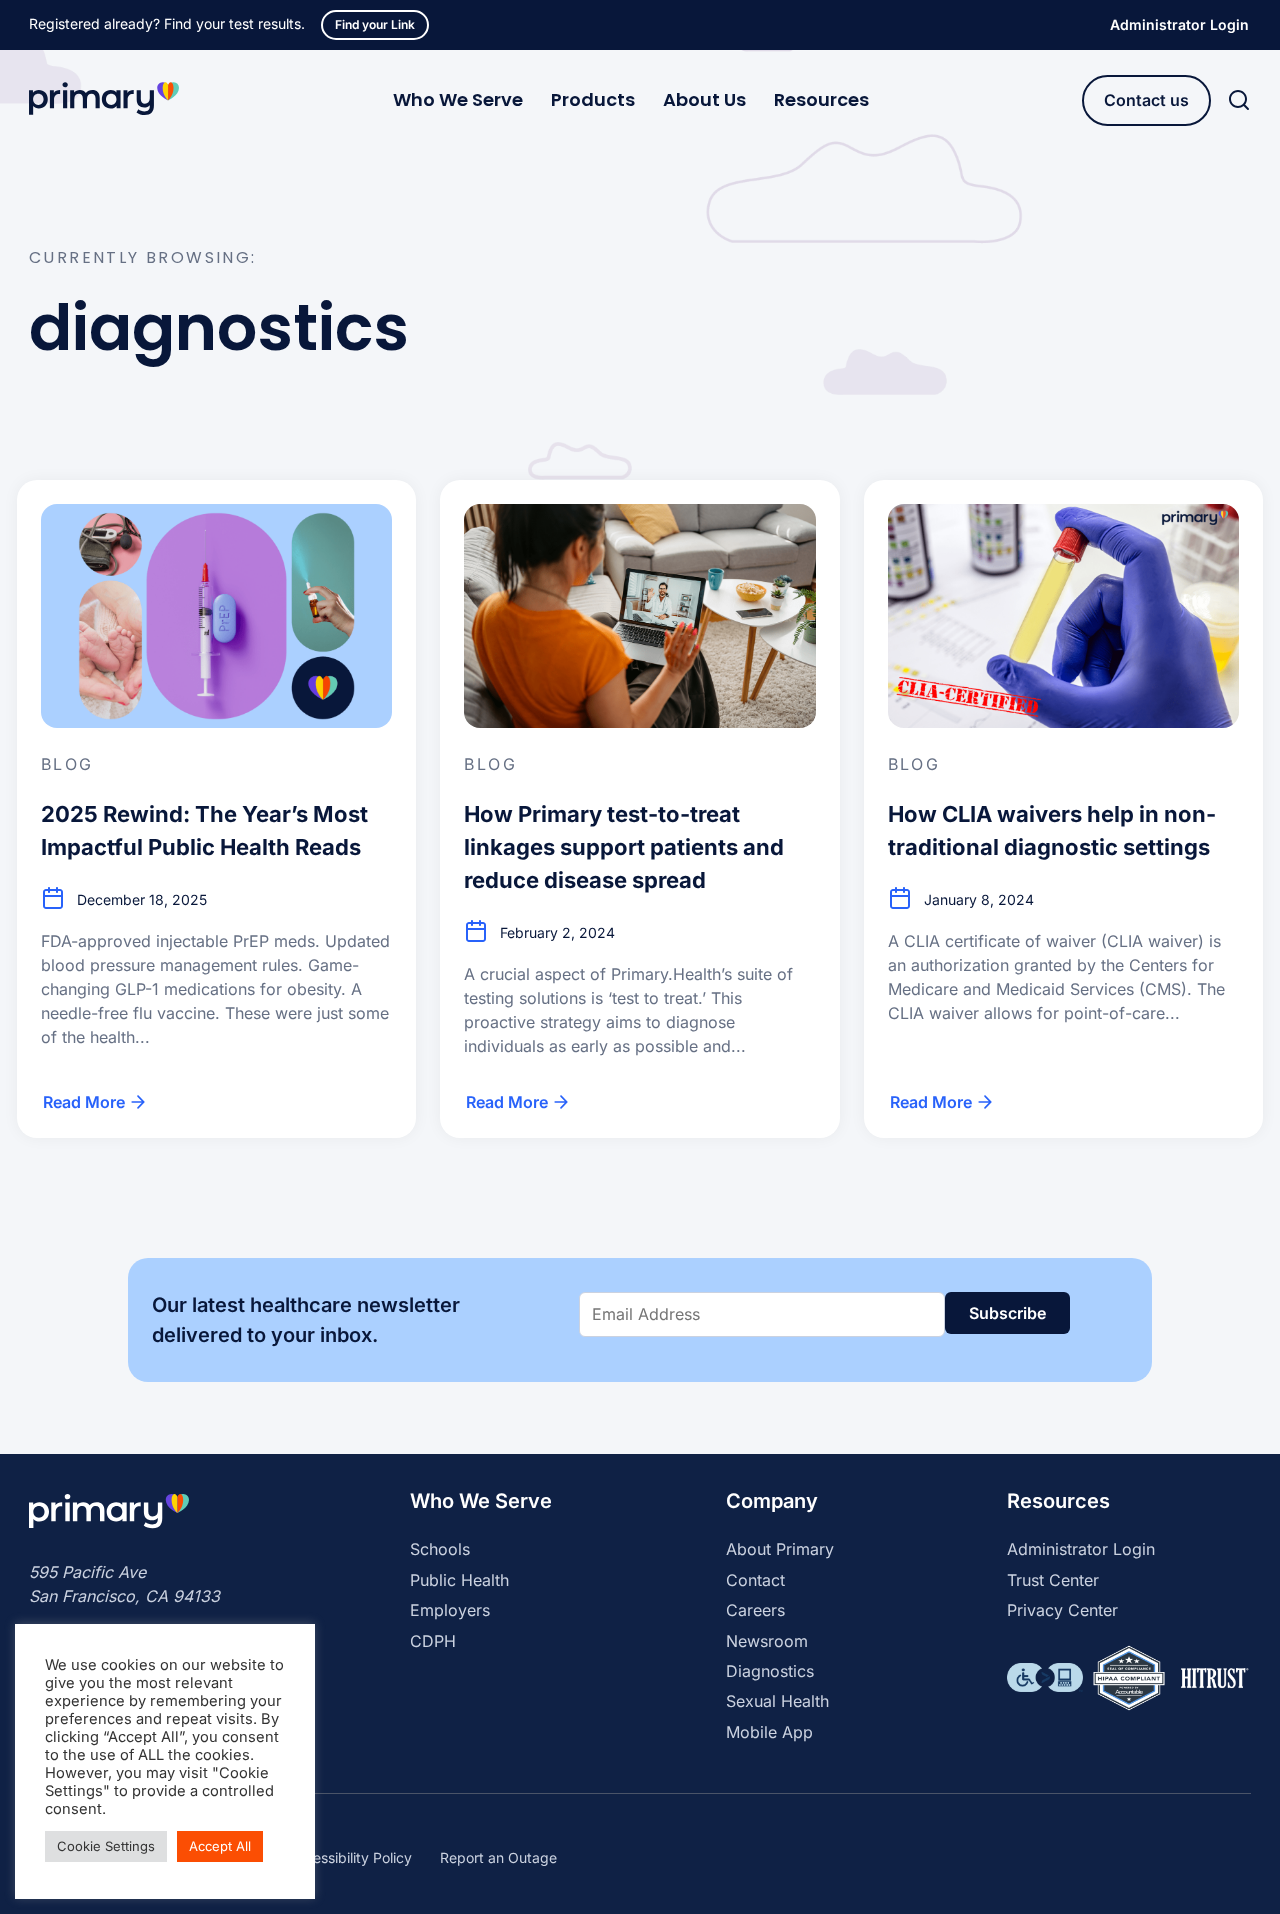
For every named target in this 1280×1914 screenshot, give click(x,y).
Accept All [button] (220, 1846)
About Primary (780, 1549)
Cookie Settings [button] (106, 1846)
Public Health (459, 1580)
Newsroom (767, 1641)
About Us (704, 99)
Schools (440, 1549)
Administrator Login (1179, 24)
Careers (755, 1610)
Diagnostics (770, 1671)
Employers (450, 1610)
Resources (821, 99)
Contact (755, 1580)
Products (593, 99)
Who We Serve (458, 99)
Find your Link (375, 24)
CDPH (433, 1641)
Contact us (1146, 100)
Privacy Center (1062, 1610)
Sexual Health (777, 1701)
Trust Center (1053, 1580)
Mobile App (769, 1732)
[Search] (1239, 100)
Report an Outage (498, 1857)
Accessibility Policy (349, 1857)
